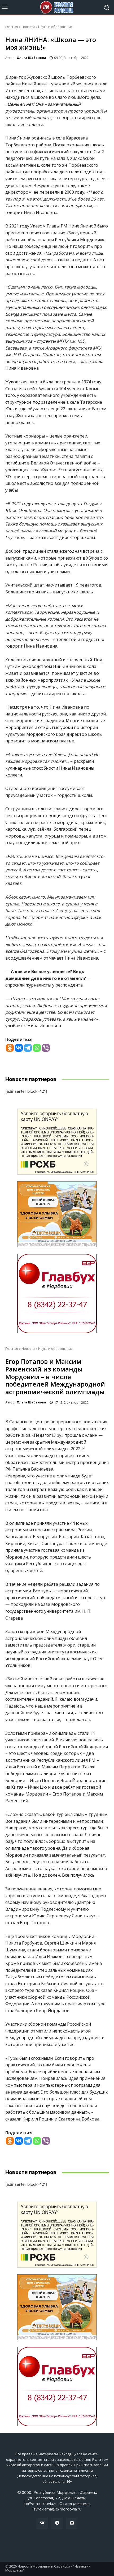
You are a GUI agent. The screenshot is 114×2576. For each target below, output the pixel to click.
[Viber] (46, 1048)
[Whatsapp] (37, 1048)
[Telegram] (28, 1048)
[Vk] (42, 2523)
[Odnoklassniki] (10, 1048)
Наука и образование (55, 27)
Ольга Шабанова (31, 58)
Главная (12, 27)
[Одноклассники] (72, 2523)
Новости (28, 27)
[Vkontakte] (19, 1048)
